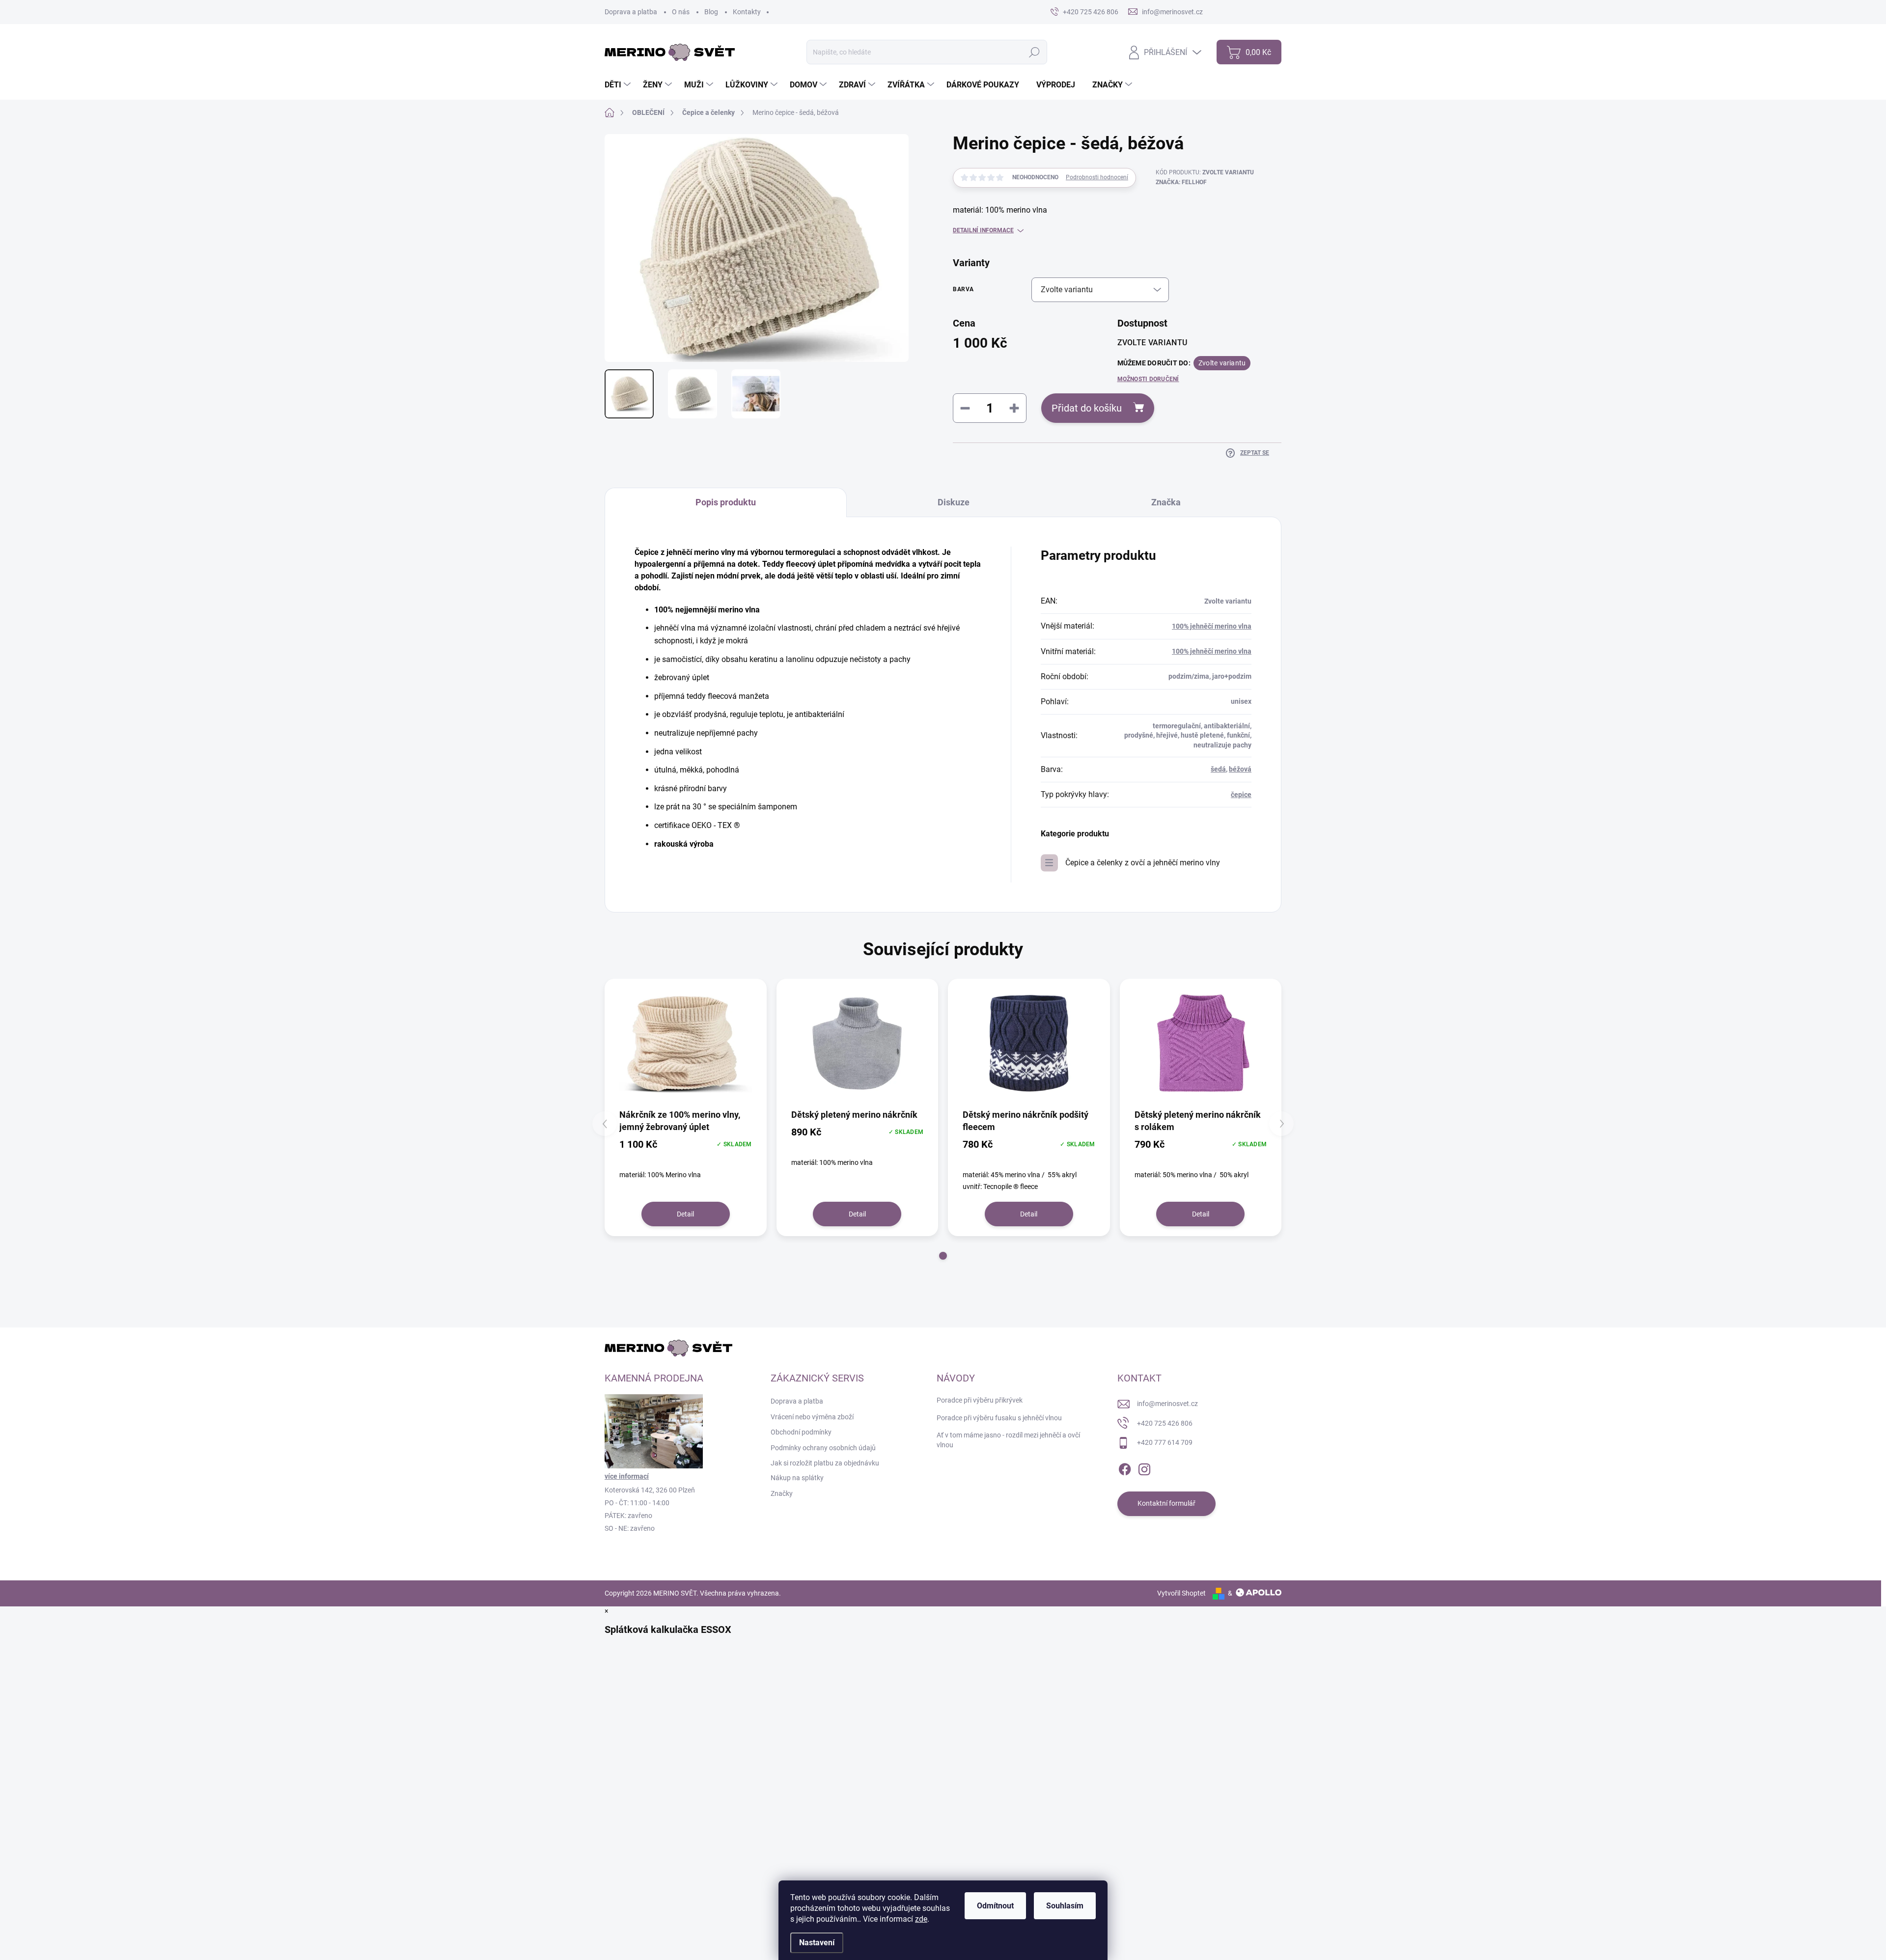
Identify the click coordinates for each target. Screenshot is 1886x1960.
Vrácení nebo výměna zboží (812, 1417)
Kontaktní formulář (1166, 1503)
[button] (943, 1256)
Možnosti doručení (1148, 379)
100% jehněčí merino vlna (1212, 626)
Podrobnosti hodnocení (1097, 177)
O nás (681, 12)
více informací (627, 1476)
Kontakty (747, 12)
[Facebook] (1125, 1467)
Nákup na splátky (797, 1478)
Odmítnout (995, 1906)
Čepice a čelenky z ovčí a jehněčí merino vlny (1143, 863)
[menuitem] (619, 85)
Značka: (1181, 182)
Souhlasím (1065, 1906)
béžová (1240, 769)
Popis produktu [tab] (726, 502)
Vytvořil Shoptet (1181, 1593)
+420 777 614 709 (1165, 1442)
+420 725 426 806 (1165, 1423)
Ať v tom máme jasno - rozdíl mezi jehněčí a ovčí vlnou (1008, 1440)
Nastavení (817, 1943)
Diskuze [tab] (954, 502)
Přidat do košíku (1087, 408)
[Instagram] (1144, 1467)
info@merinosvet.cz (1167, 1404)
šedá (1218, 769)
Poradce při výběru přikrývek (980, 1400)
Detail (685, 1214)
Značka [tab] (1166, 502)
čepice (1241, 795)
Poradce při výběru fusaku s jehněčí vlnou (999, 1418)
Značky (782, 1493)
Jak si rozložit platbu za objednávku (825, 1463)
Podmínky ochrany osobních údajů (823, 1448)
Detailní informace (983, 230)
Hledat (1035, 52)
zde (921, 1919)
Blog (711, 12)
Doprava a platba (631, 12)
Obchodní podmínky (801, 1432)
